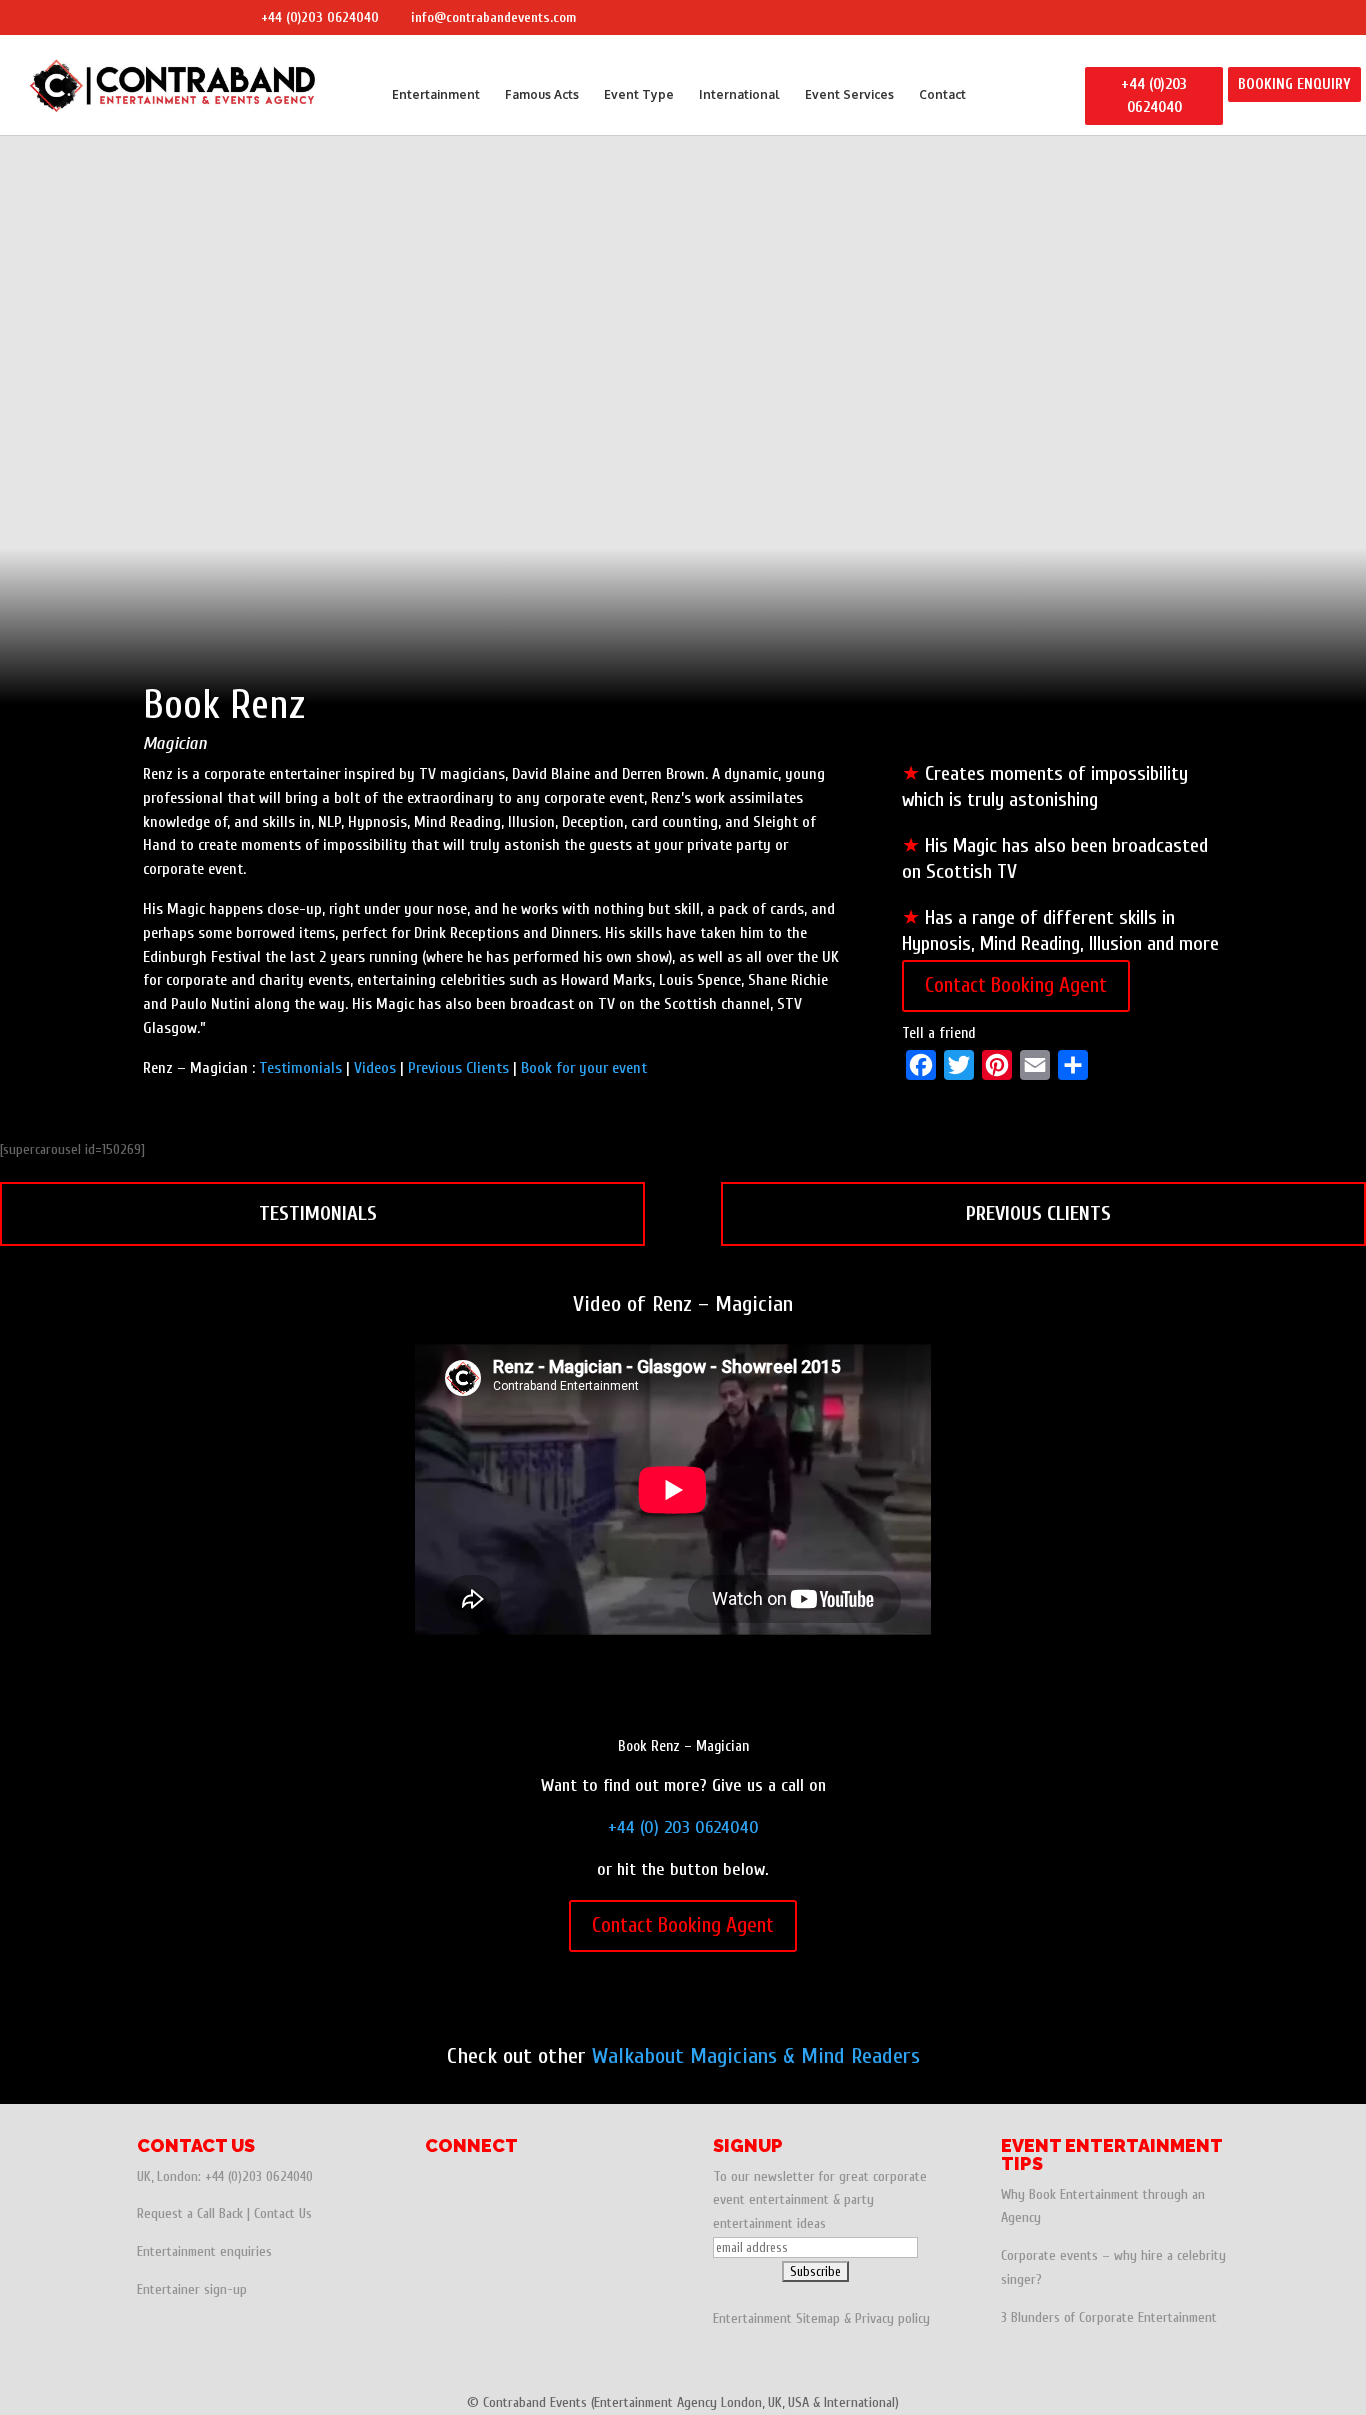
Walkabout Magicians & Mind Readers (756, 2056)
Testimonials (300, 1068)
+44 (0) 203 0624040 (683, 1827)
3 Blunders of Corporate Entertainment (1109, 2317)
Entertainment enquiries (204, 2251)
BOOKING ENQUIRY (1294, 84)
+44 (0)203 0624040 (320, 17)
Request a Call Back (190, 2213)
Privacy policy (892, 2318)
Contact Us (283, 2213)
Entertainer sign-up (192, 2289)
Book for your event (584, 1068)
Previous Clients (458, 1068)
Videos (375, 1068)
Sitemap (818, 2318)
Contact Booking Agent (1016, 985)
